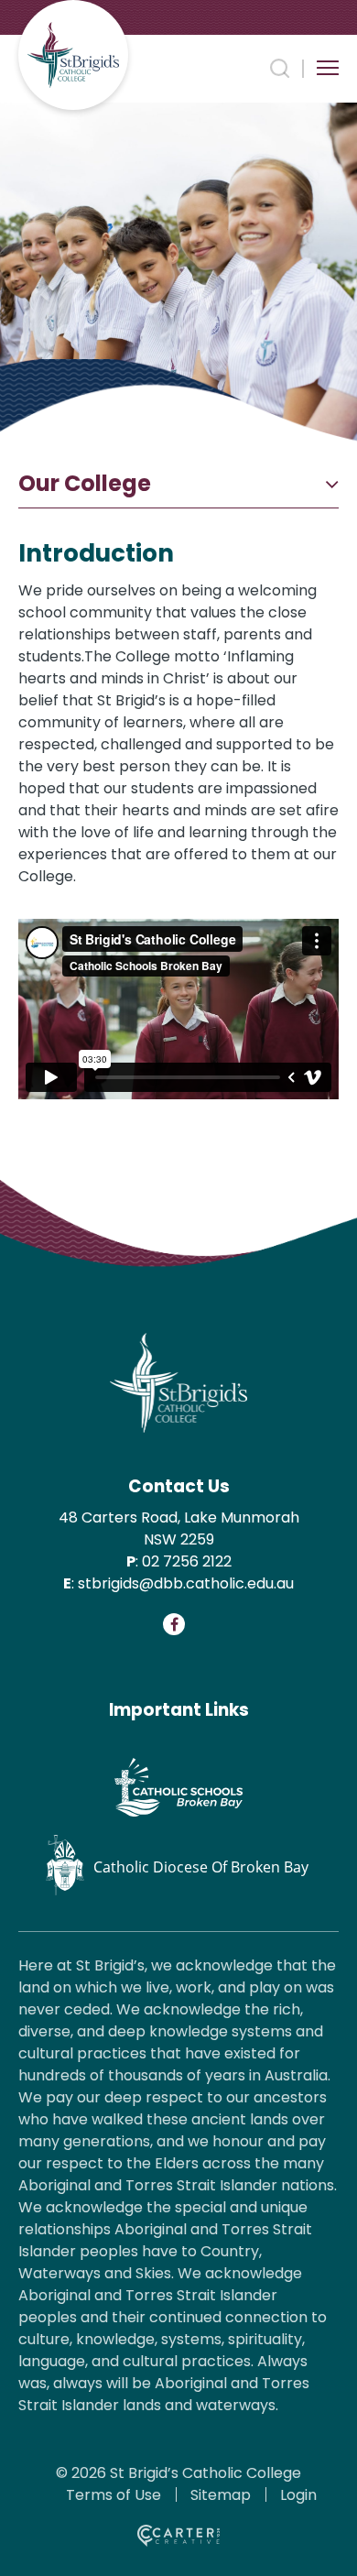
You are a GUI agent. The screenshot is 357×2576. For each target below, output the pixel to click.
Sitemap (221, 2495)
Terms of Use (114, 2495)
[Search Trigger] (280, 69)
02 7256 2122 (187, 1561)
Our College (85, 484)
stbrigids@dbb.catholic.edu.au (186, 1583)
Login (298, 2495)
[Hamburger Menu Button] (328, 68)
